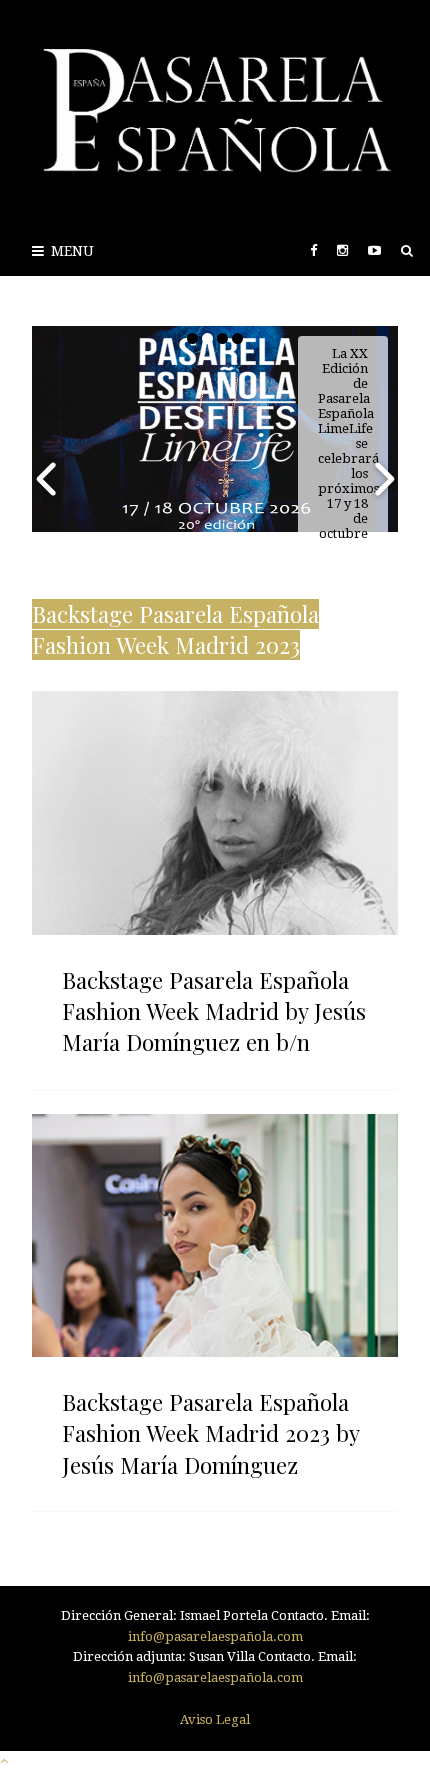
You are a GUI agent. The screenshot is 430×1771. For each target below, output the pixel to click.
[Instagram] (342, 250)
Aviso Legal (215, 1719)
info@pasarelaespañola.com (215, 1636)
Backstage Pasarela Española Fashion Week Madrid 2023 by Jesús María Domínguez (210, 1433)
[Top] (4, 1760)
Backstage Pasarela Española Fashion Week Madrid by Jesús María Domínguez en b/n (214, 1011)
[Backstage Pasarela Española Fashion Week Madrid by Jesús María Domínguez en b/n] (215, 813)
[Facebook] (313, 250)
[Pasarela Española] (215, 113)
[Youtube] (374, 250)
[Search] (407, 250)
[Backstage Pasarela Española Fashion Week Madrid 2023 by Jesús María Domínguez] (215, 1236)
